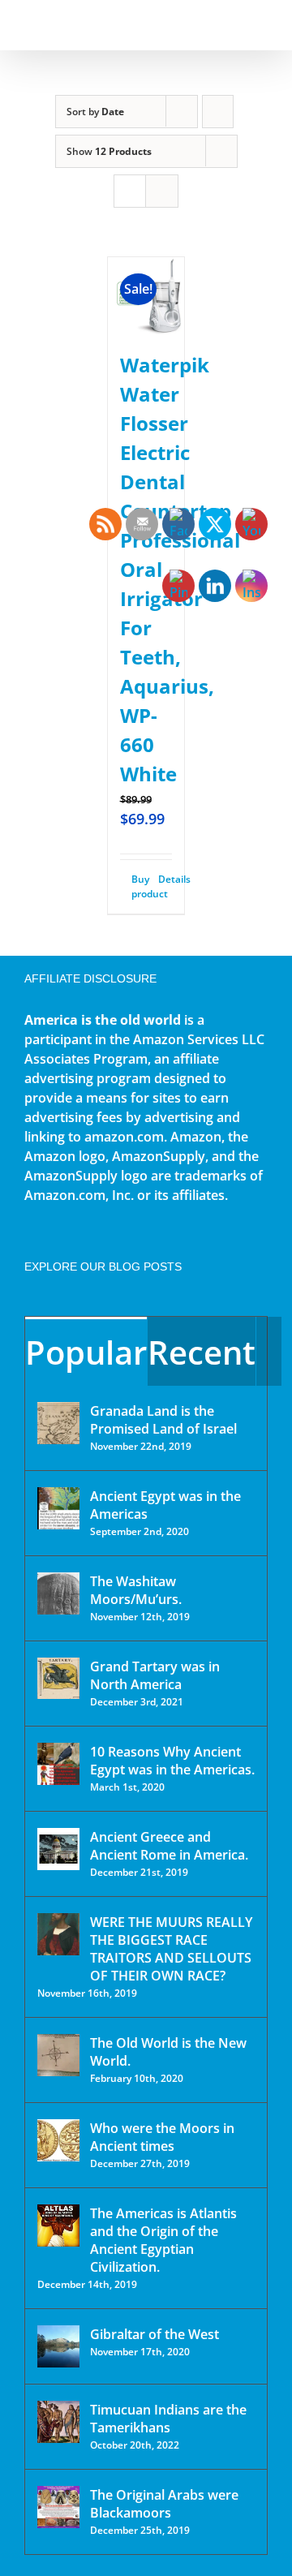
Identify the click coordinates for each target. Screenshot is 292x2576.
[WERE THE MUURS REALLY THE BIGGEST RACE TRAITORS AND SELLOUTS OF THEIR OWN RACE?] (58, 1934)
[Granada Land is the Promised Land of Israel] (58, 1423)
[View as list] (162, 191)
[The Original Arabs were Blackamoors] (58, 2507)
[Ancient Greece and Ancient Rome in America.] (58, 1849)
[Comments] (269, 1351)
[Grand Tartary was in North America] (58, 1678)
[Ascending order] (218, 112)
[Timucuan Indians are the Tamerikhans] (58, 2422)
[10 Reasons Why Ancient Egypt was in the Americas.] (58, 1764)
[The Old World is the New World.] (58, 2055)
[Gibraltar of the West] (58, 2346)
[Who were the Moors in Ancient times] (58, 2140)
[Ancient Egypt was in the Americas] (58, 1508)
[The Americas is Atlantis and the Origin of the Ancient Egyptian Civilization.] (58, 2226)
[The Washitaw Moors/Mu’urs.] (58, 1593)
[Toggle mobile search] (232, 25)
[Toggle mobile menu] (261, 25)
